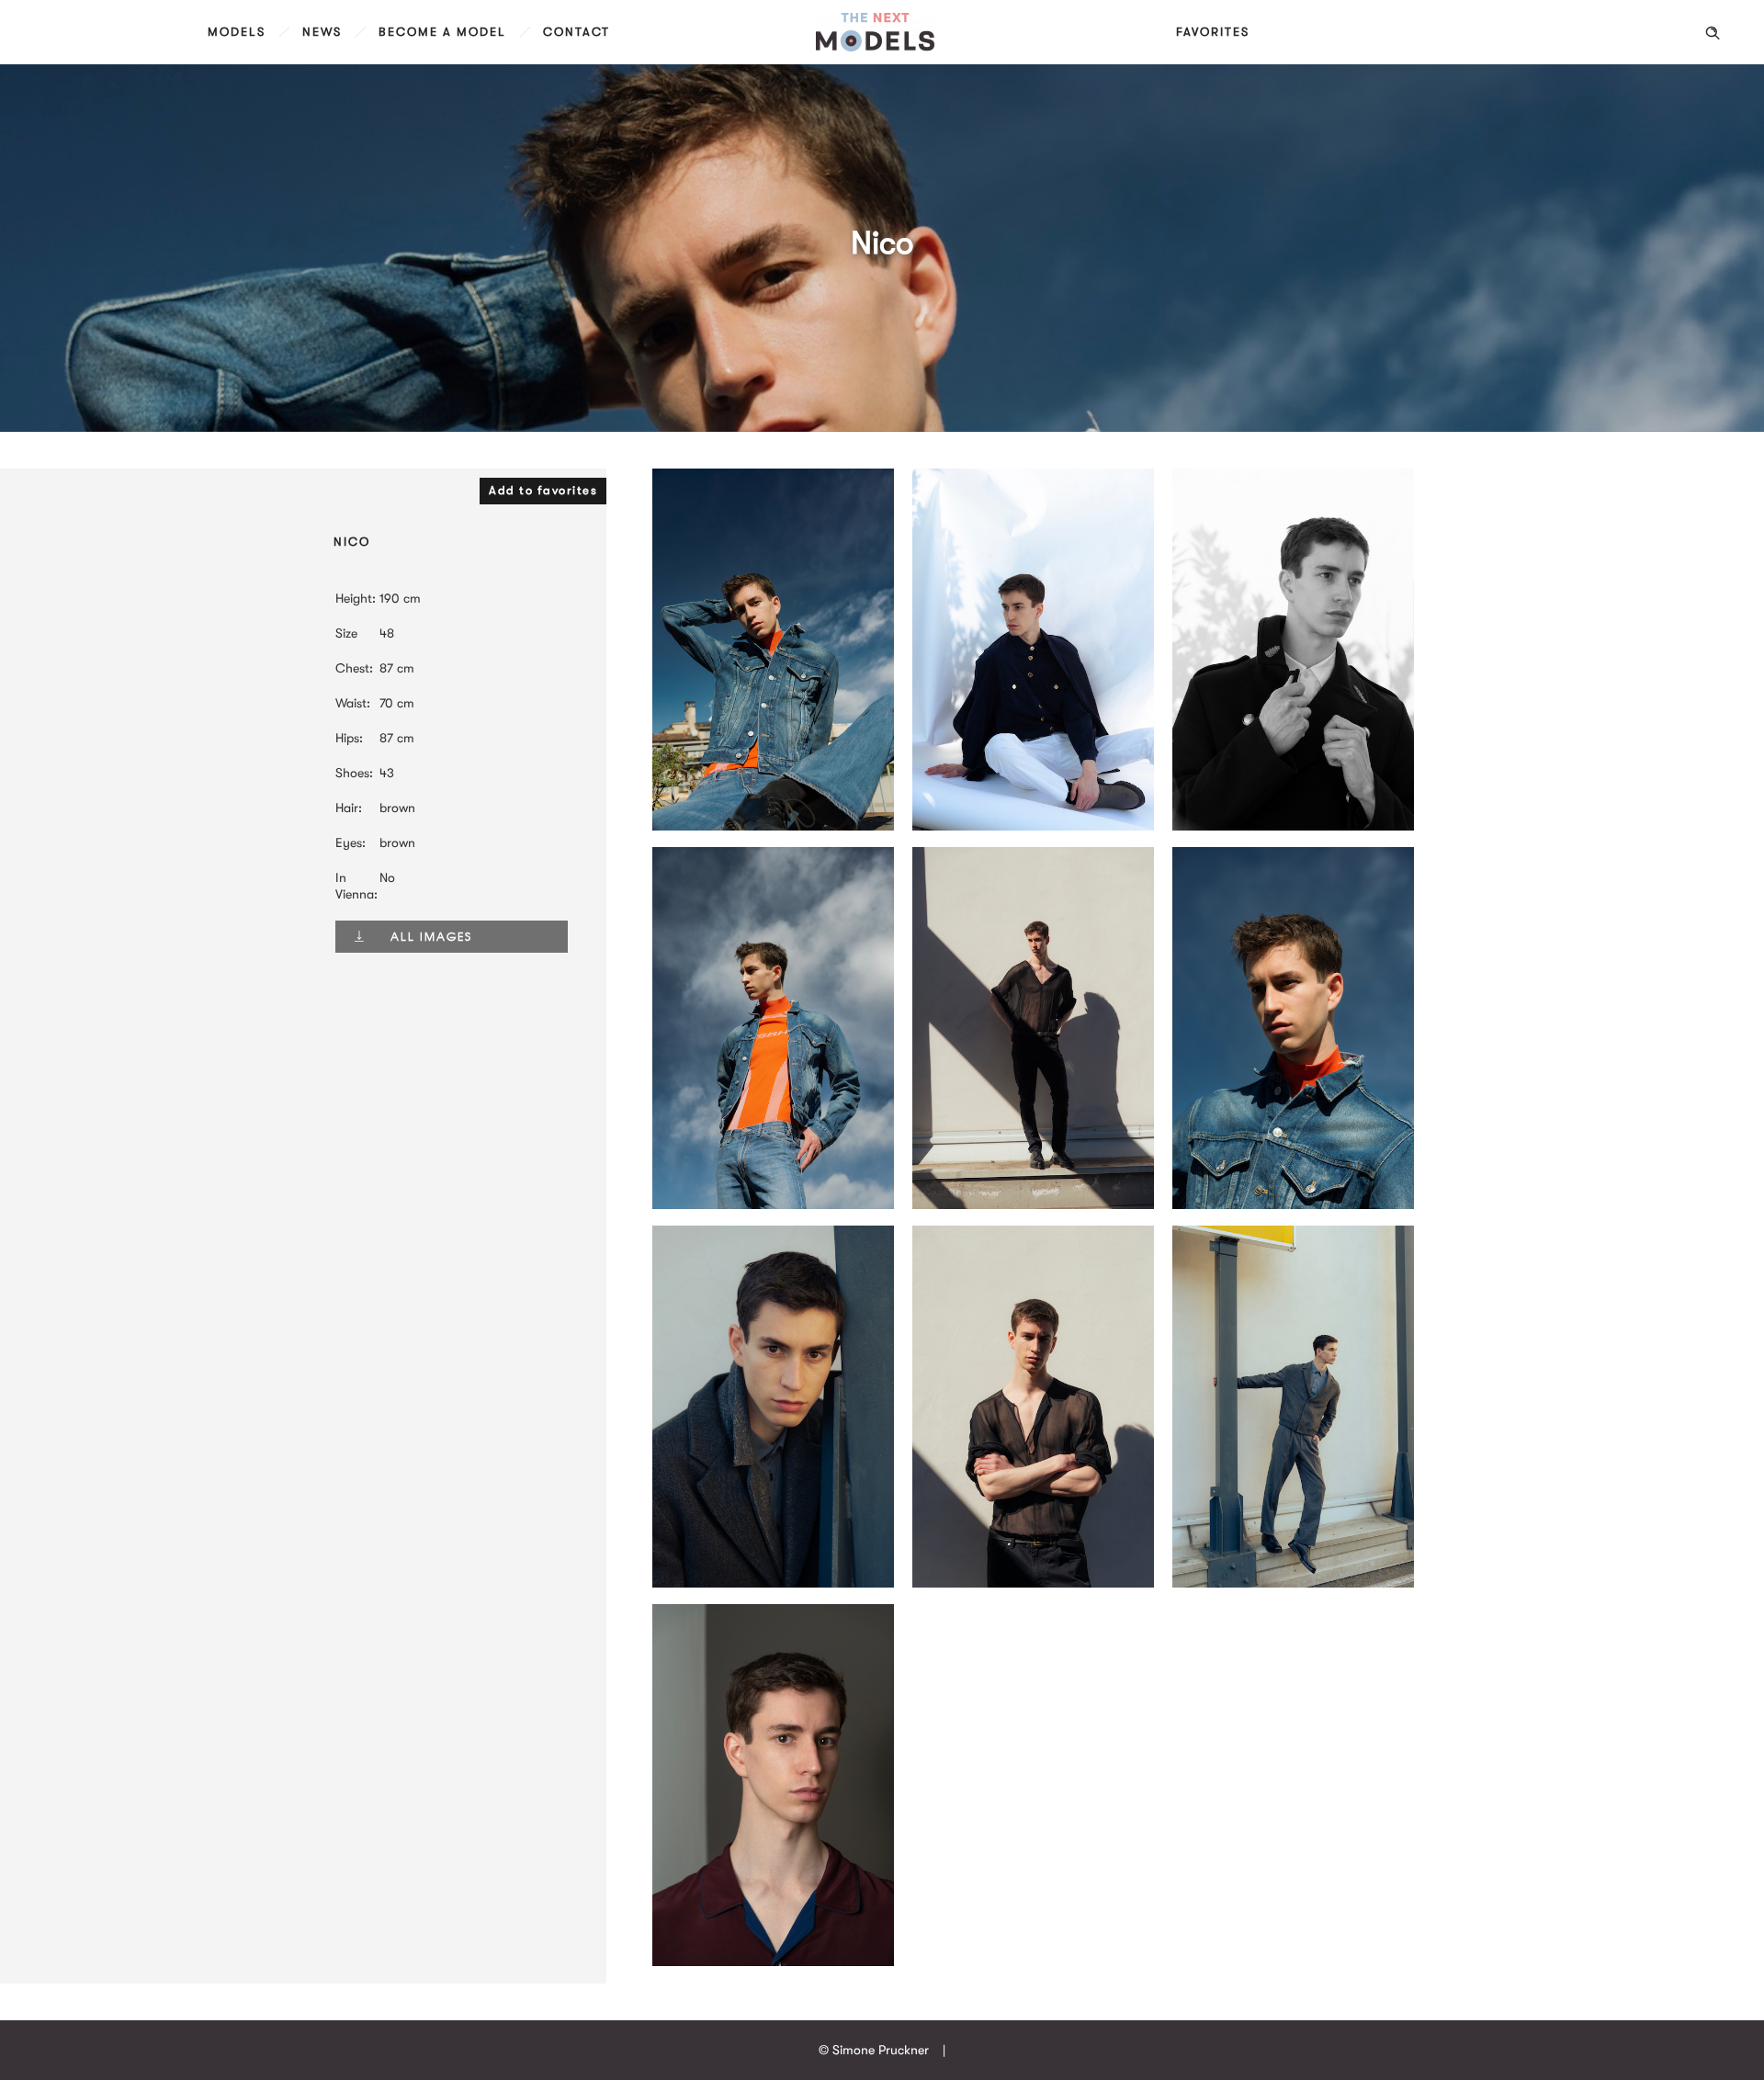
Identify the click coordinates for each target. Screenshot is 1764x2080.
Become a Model (442, 32)
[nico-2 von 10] (1293, 1204)
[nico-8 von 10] (1033, 1583)
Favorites (1213, 32)
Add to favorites (543, 490)
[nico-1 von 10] (773, 1204)
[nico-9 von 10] (1033, 1204)
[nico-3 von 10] (773, 826)
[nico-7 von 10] (773, 1583)
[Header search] (1713, 33)
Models (237, 32)
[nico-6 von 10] (1293, 1583)
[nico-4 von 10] (1033, 826)
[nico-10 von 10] (773, 1961)
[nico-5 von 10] (1293, 826)
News (322, 32)
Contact (577, 32)
